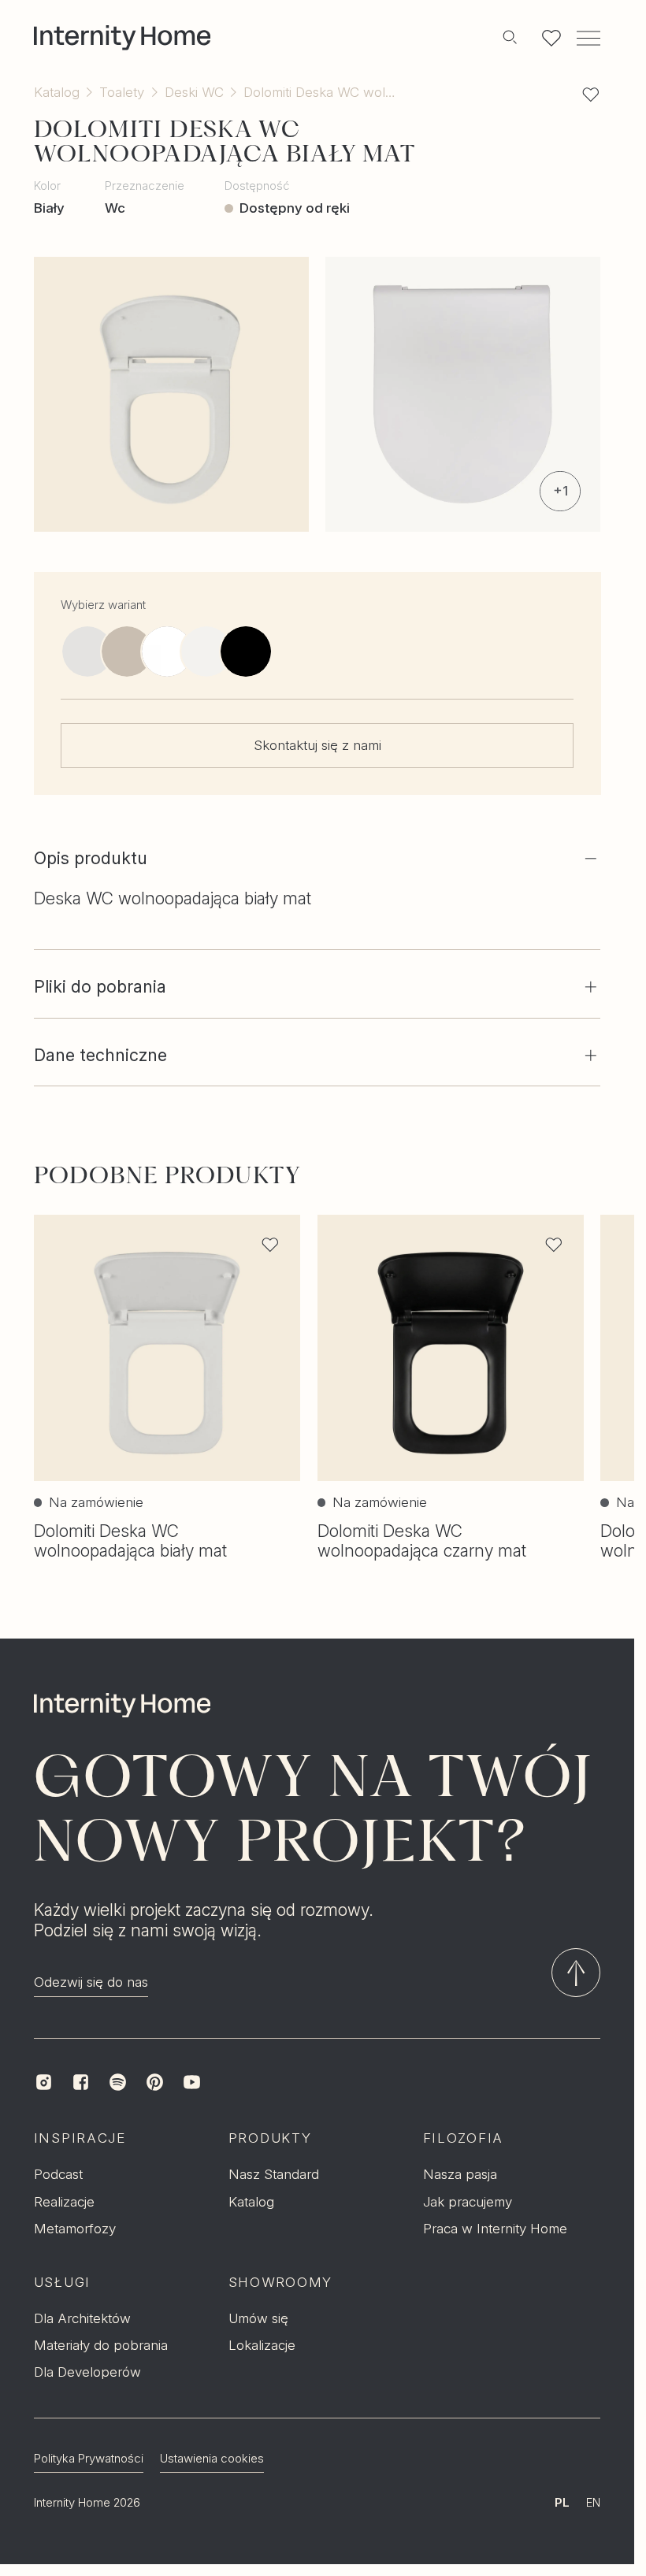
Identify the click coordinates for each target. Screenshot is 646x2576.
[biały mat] (87, 651)
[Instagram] (44, 2082)
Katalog (57, 92)
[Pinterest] (155, 2082)
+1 (561, 490)
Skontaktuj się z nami (317, 745)
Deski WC (194, 92)
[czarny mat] (246, 651)
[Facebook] (81, 2082)
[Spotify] (118, 2082)
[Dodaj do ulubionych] (591, 95)
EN (593, 2503)
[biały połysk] (206, 651)
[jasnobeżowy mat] (127, 651)
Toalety (122, 92)
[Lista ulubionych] (552, 38)
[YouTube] (192, 2082)
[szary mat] (166, 651)
